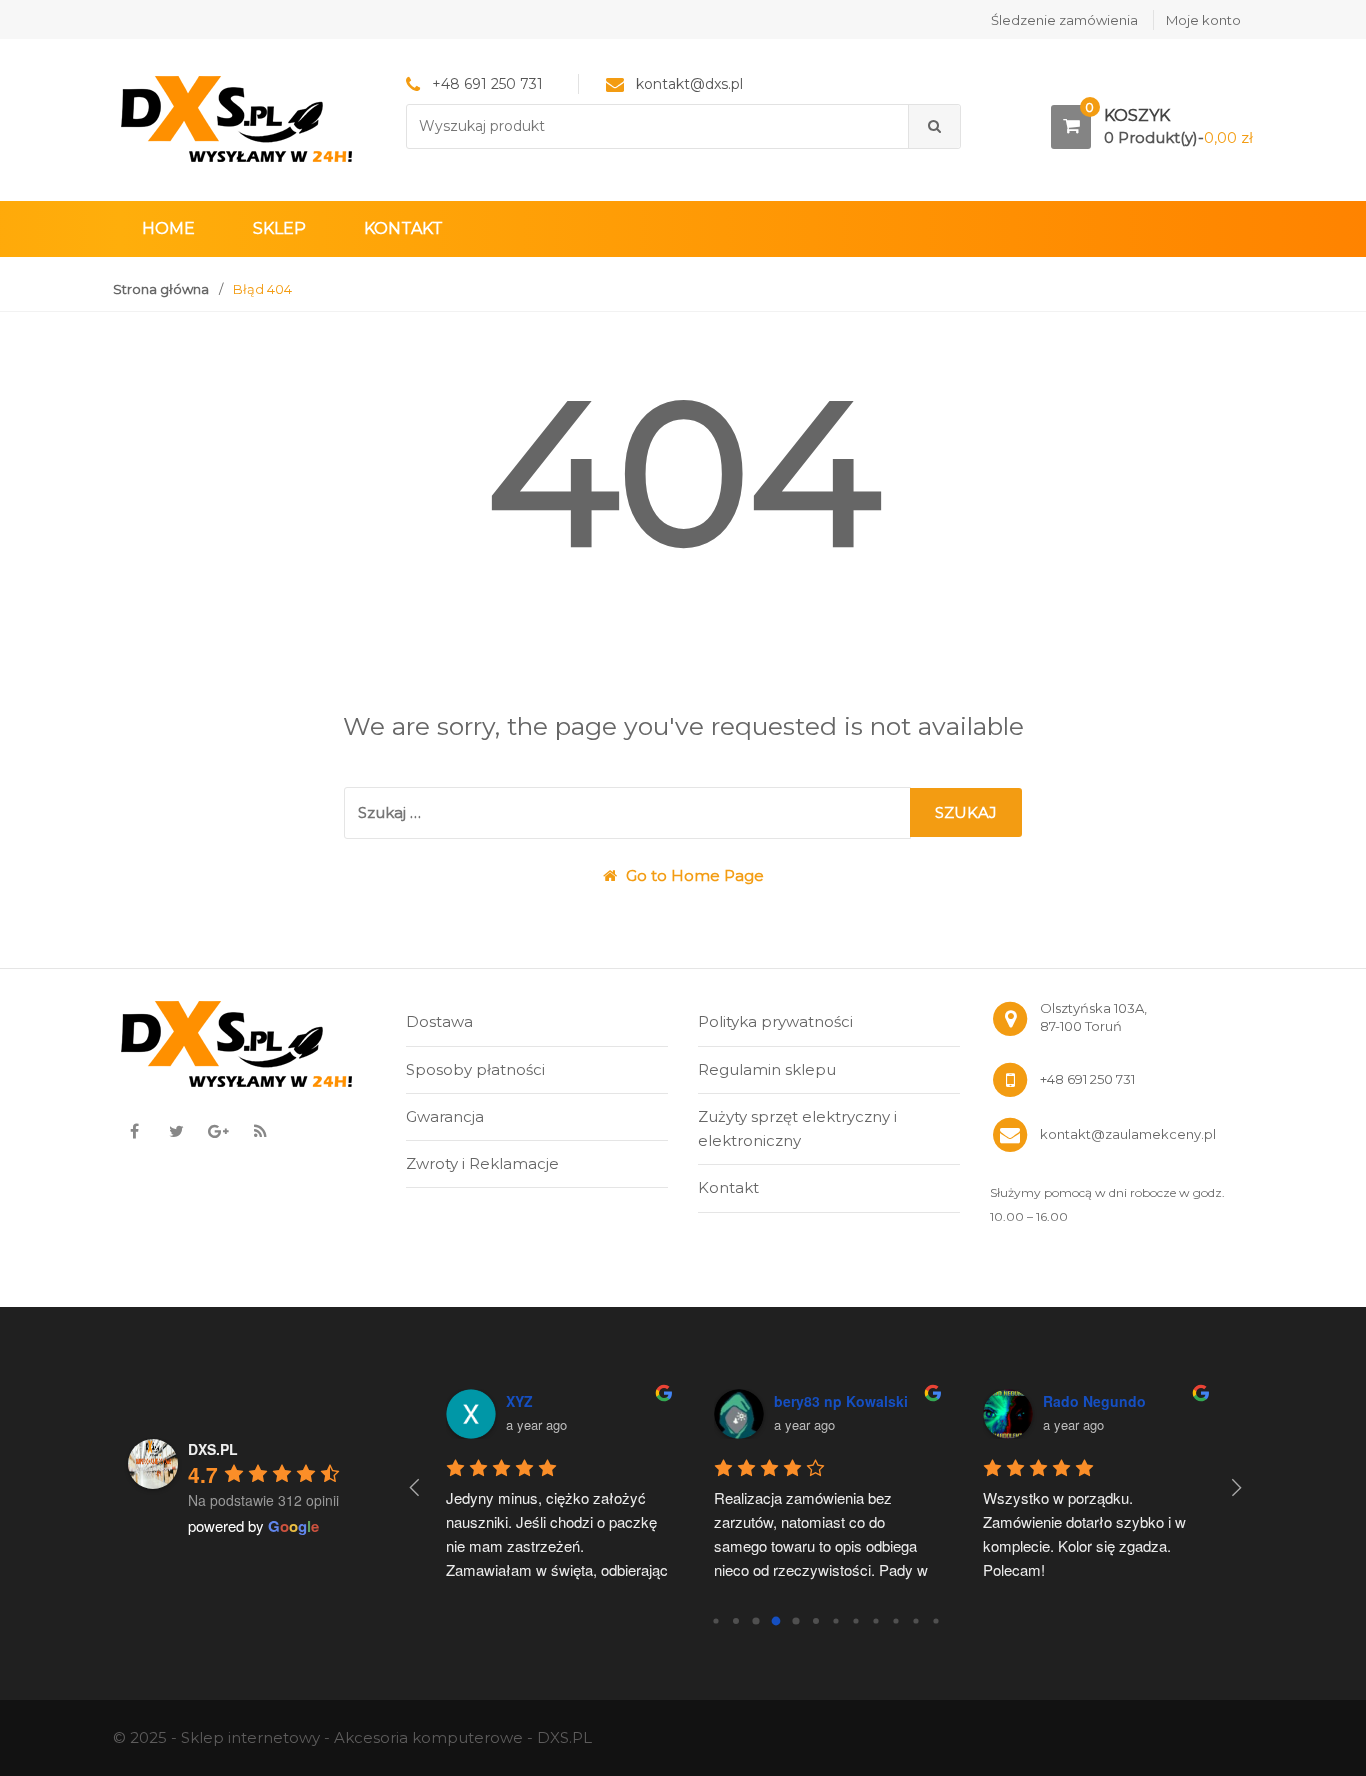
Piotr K (1161, 1401)
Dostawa (439, 1021)
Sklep (279, 228)
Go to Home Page (693, 875)
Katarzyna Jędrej (926, 1401)
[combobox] (658, 126)
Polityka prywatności (775, 1021)
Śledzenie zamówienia (1064, 20)
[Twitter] (176, 1131)
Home (168, 228)
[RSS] (260, 1131)
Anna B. (628, 1401)
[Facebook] (134, 1131)
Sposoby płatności (475, 1069)
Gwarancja (445, 1116)
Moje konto (1203, 20)
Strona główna (161, 289)
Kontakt (403, 228)
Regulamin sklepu (767, 1069)
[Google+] (218, 1131)
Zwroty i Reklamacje (482, 1163)
